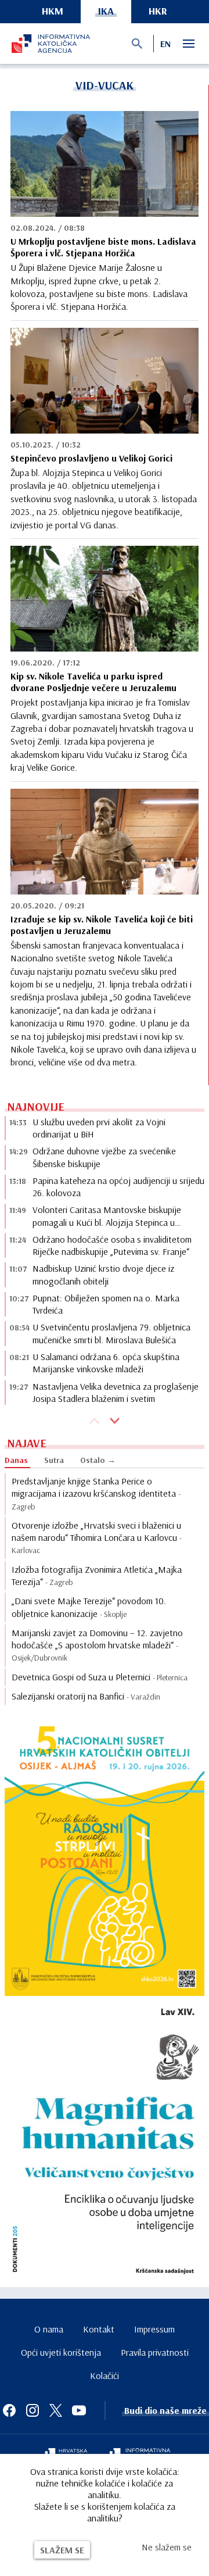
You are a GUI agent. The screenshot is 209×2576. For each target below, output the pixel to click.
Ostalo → (98, 1460)
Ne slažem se (167, 2547)
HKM (53, 11)
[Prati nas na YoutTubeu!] (79, 2410)
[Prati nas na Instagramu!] (33, 2410)
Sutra (54, 1460)
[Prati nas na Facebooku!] (9, 2410)
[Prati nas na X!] (56, 2410)
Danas (16, 1460)
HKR (158, 11)
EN (165, 44)
